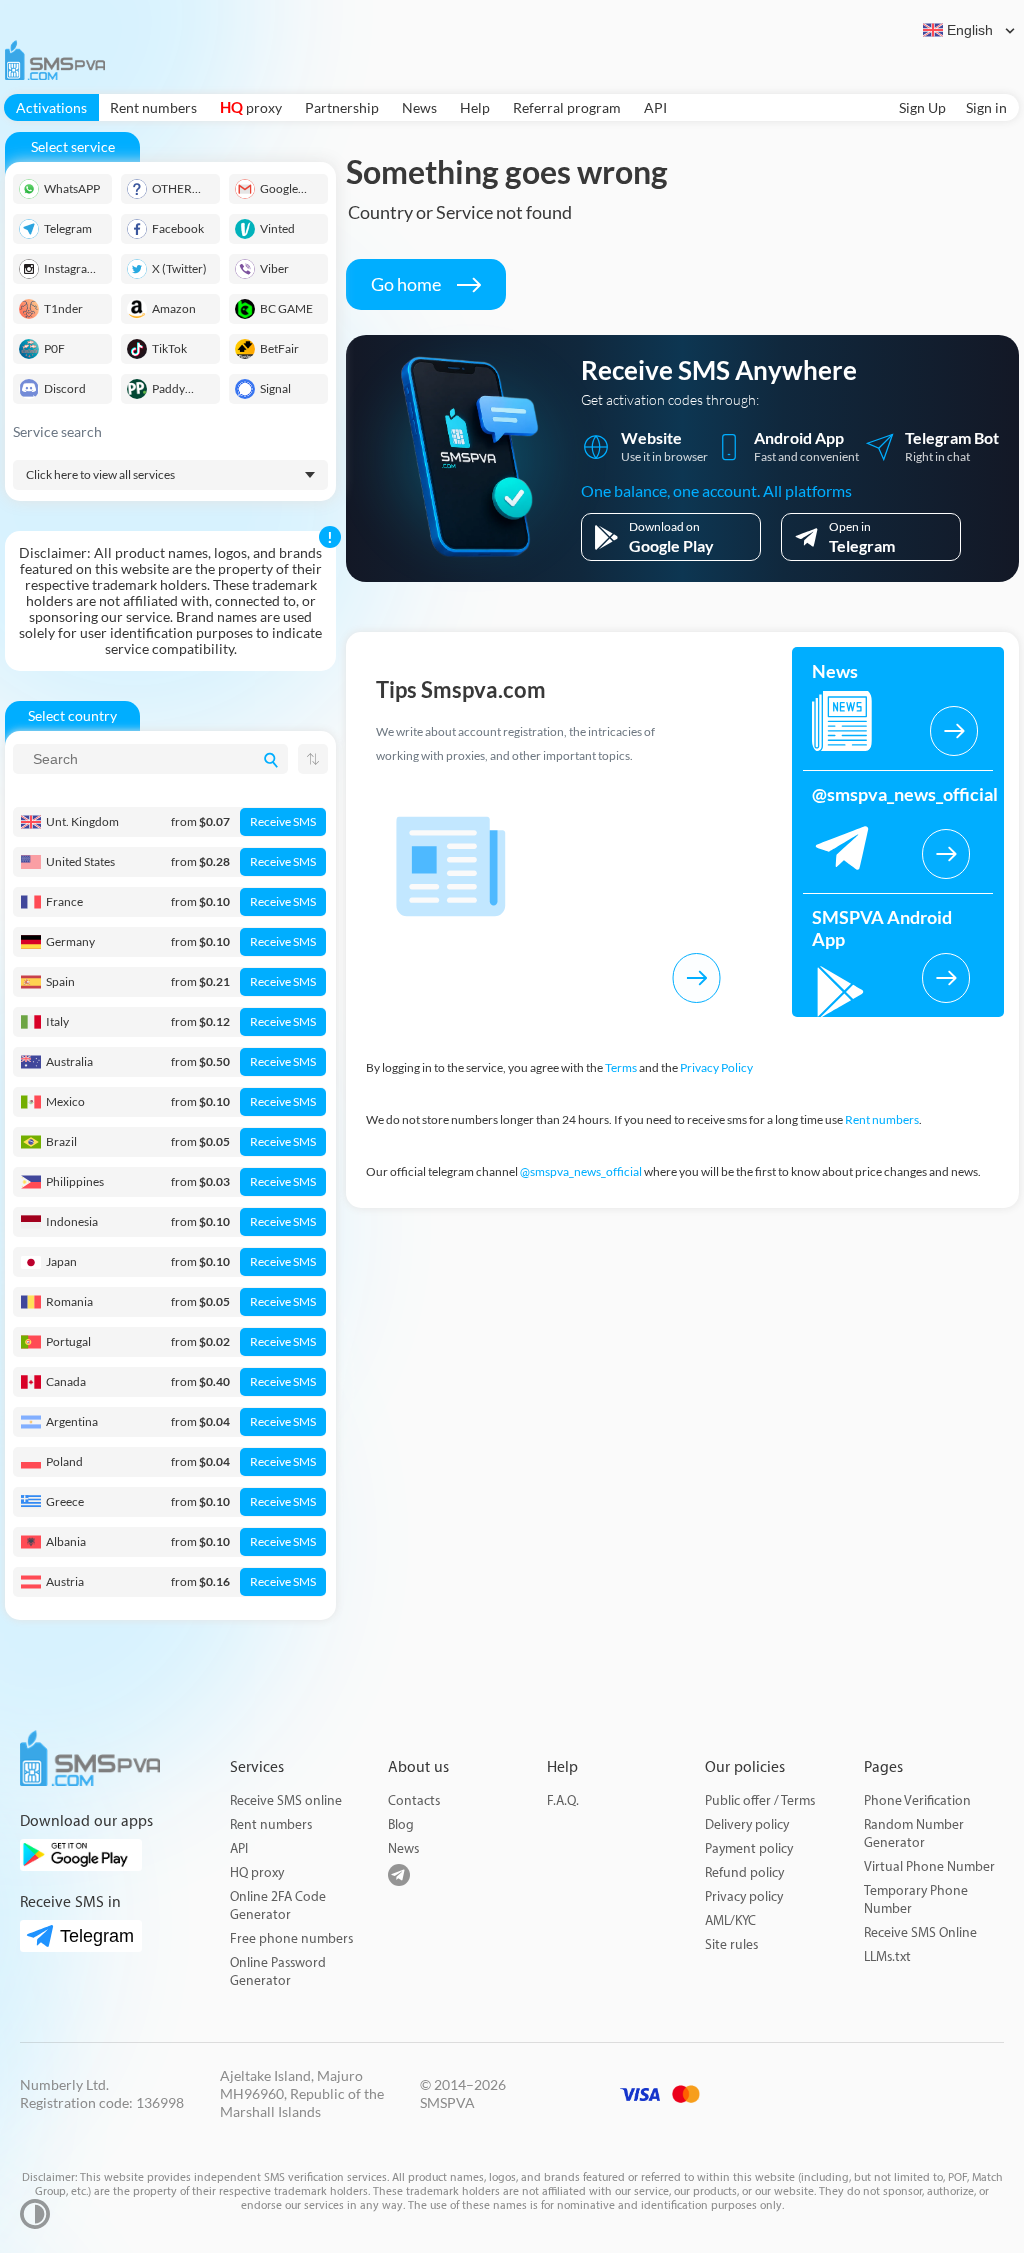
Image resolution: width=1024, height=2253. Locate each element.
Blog (401, 1824)
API (655, 107)
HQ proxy (257, 1872)
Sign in (986, 107)
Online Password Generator (278, 1971)
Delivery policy (747, 1824)
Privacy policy (744, 1896)
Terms (621, 1067)
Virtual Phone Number (929, 1866)
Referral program (567, 107)
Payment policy (749, 1848)
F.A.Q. (563, 1800)
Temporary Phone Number (916, 1899)
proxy (251, 107)
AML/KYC (730, 1920)
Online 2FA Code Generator (278, 1905)
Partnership (342, 107)
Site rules (731, 1944)
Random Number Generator (914, 1833)
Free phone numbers (291, 1938)
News (419, 107)
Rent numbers (153, 107)
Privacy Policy (716, 1067)
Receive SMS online (286, 1800)
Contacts (414, 1800)
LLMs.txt (887, 1956)
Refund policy (744, 1872)
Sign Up (922, 107)
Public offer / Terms (760, 1800)
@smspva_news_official (581, 1171)
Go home (407, 284)
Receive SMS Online (920, 1932)
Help (475, 107)
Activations (51, 107)
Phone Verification (917, 1800)
